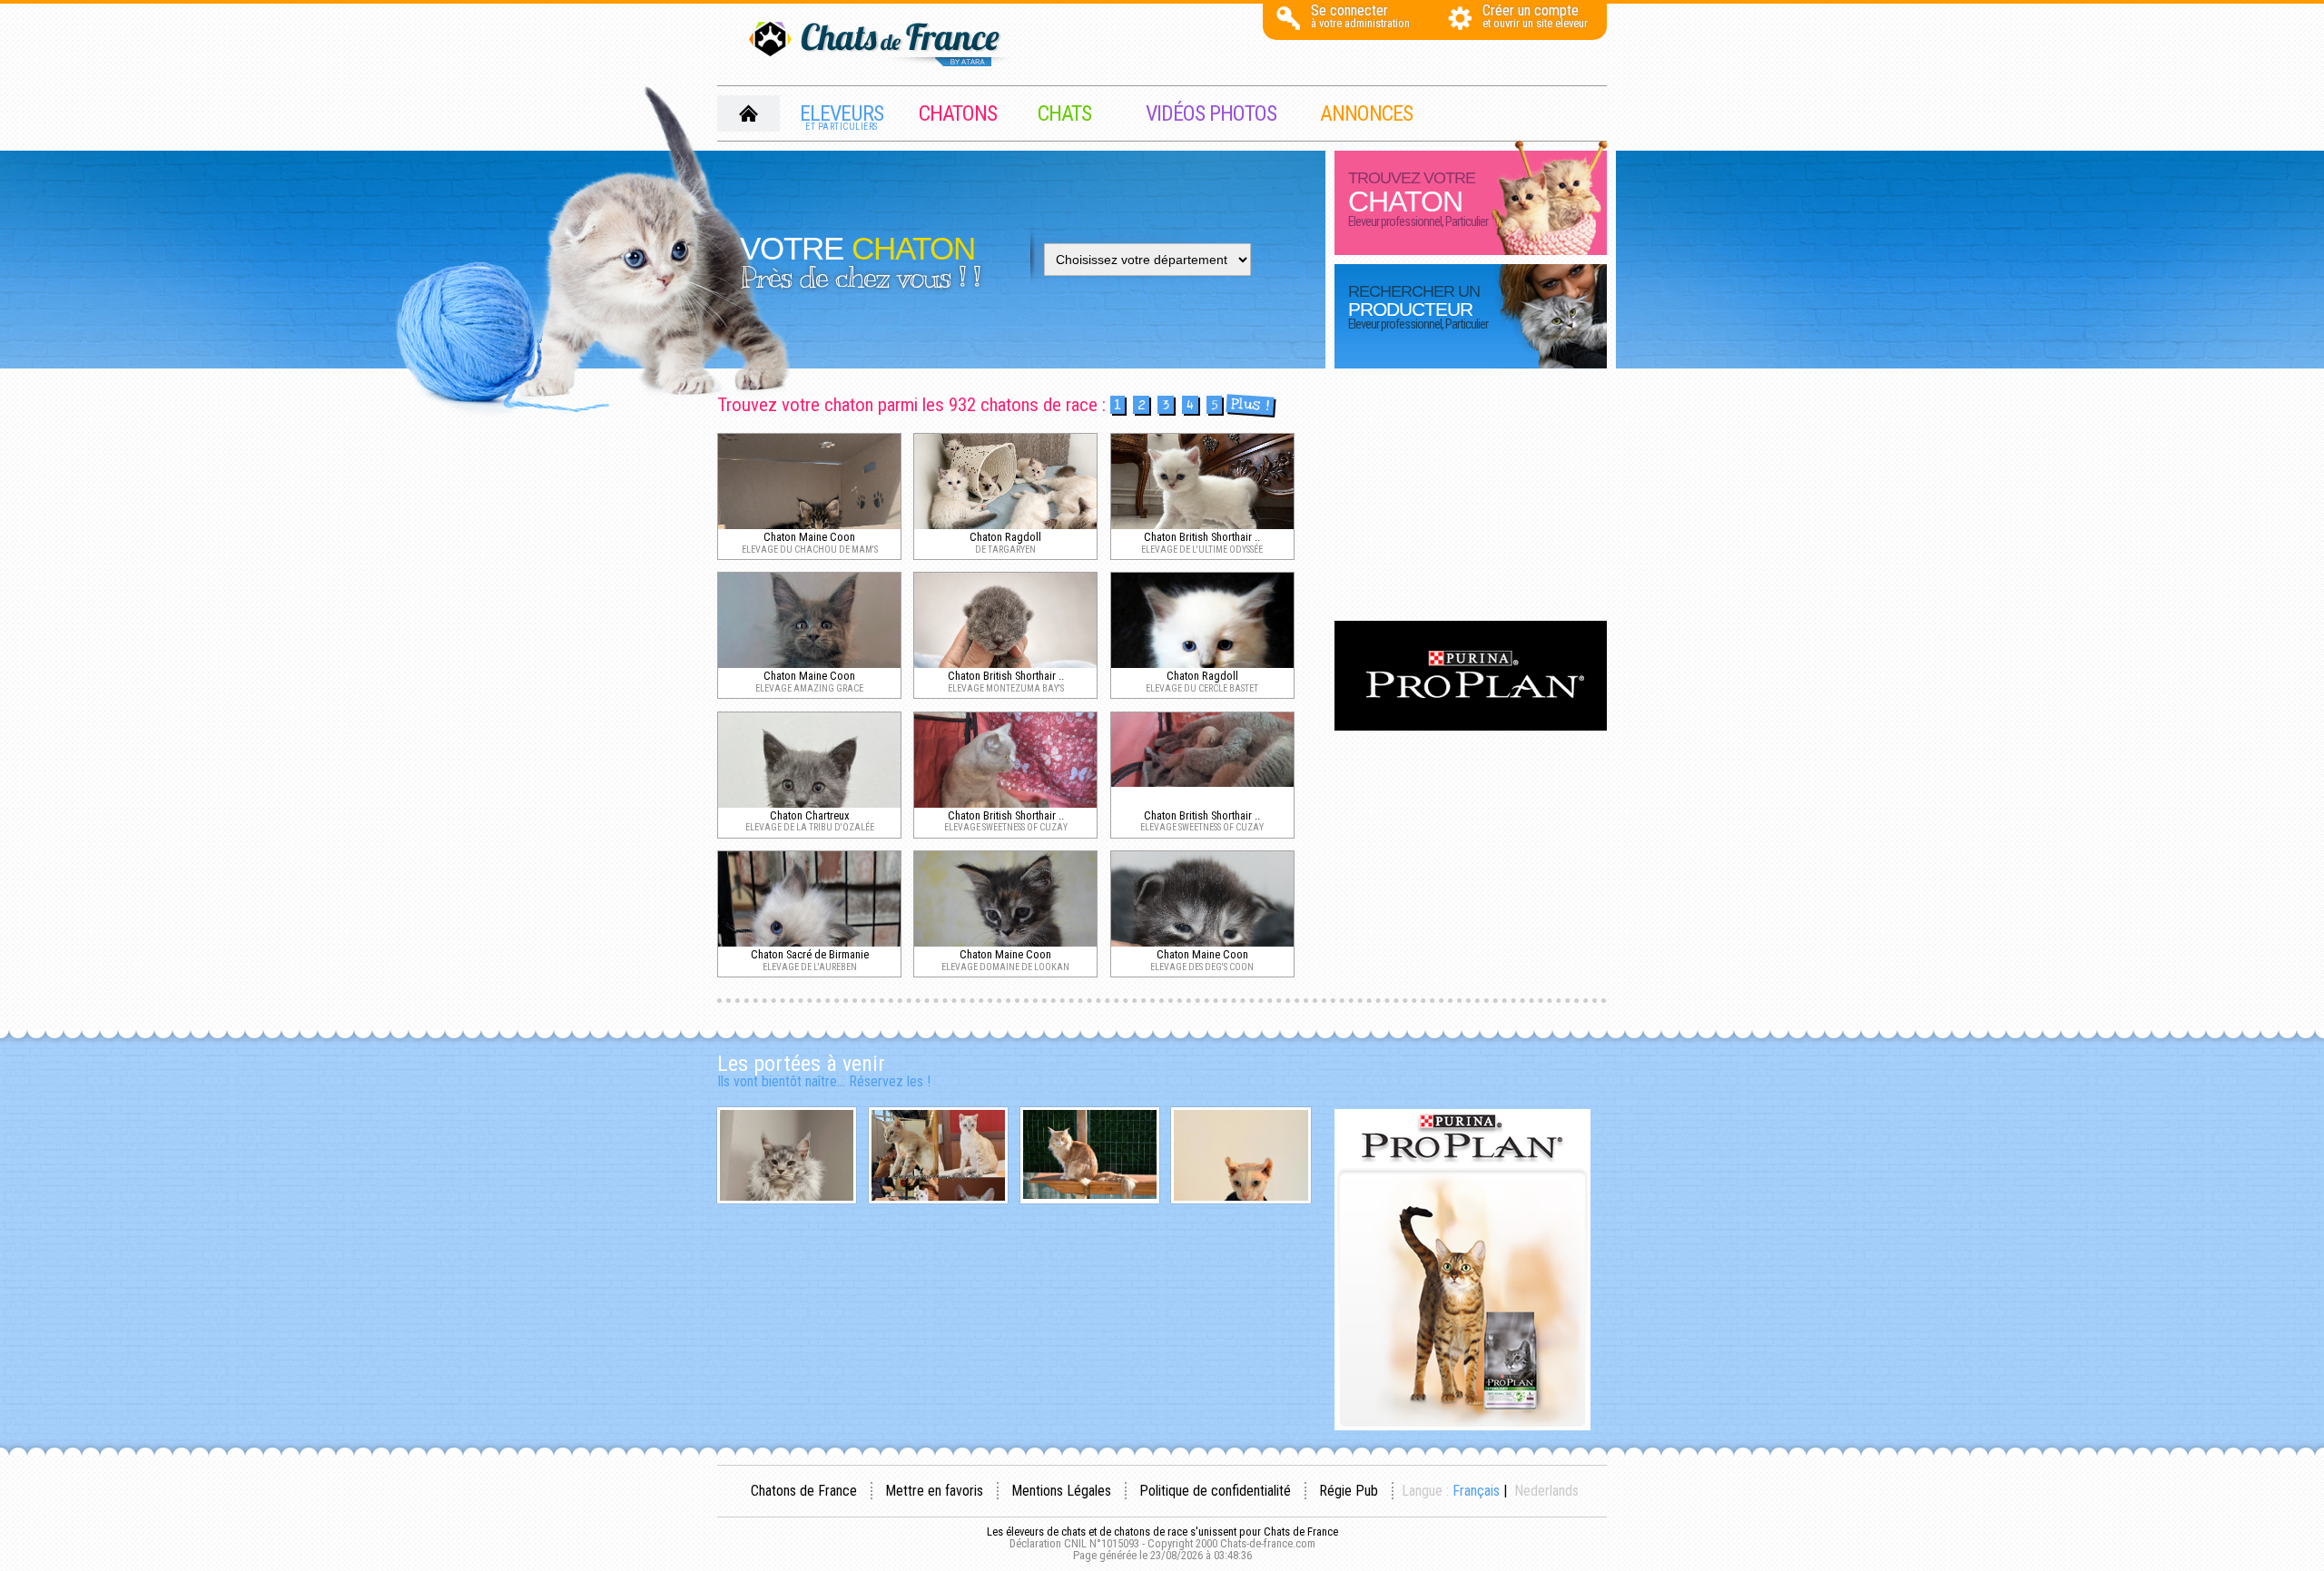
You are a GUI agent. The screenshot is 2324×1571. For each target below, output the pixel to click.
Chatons (958, 113)
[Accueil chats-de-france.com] (881, 45)
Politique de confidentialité (1215, 1491)
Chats (1064, 113)
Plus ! (1250, 405)
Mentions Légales (1061, 1491)
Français (1476, 1491)
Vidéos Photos (1211, 113)
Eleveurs (842, 116)
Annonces (1366, 113)
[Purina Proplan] (1471, 726)
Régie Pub (1349, 1491)
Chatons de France (804, 1491)
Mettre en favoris (934, 1491)
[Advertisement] (1471, 496)
